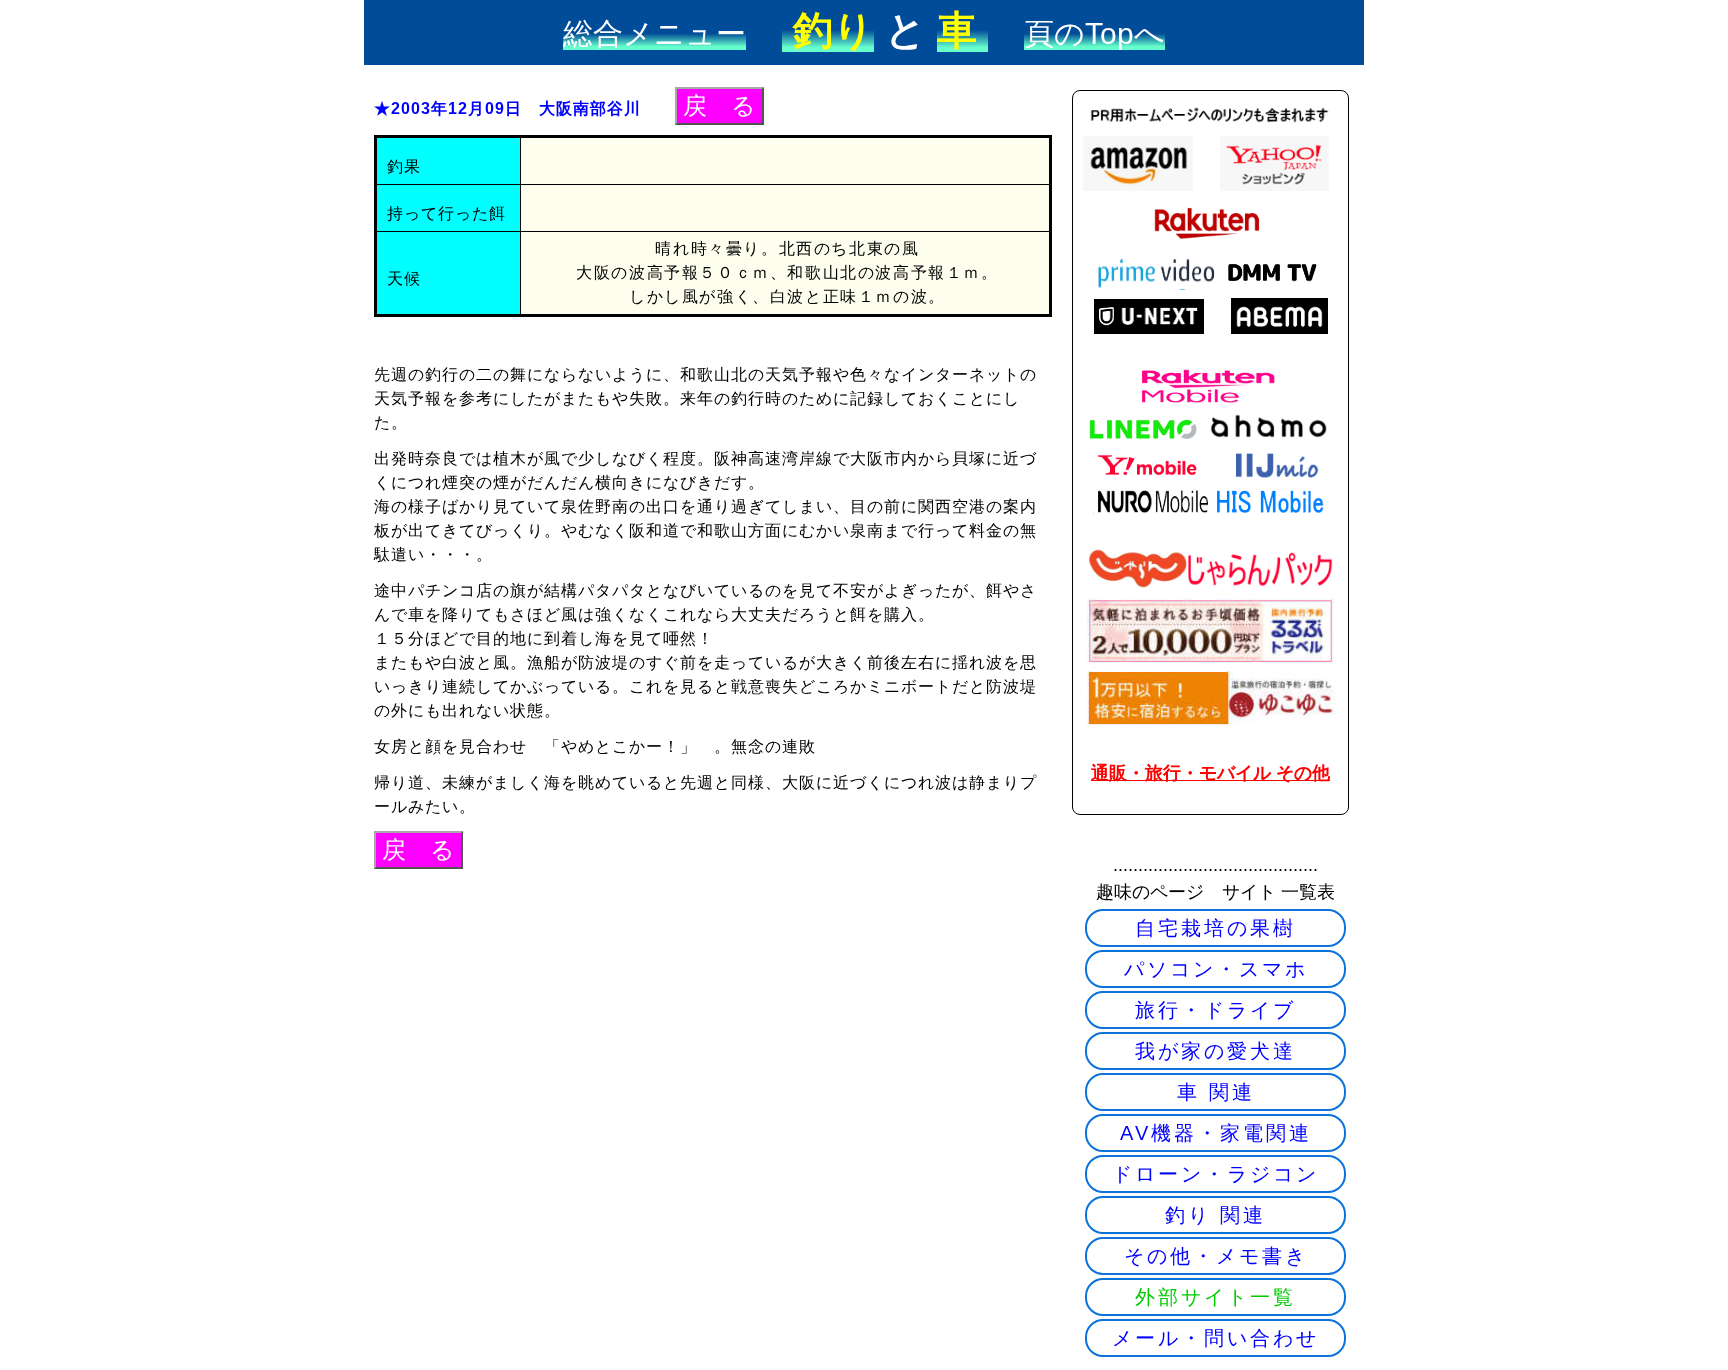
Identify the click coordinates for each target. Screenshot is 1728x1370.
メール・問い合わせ (1215, 1338)
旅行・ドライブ (1215, 1010)
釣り (828, 30)
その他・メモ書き (1216, 1256)
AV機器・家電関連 (1216, 1133)
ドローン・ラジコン (1215, 1174)
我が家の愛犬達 (1215, 1051)
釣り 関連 (1215, 1215)
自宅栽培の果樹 (1215, 928)
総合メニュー (654, 33)
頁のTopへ (1094, 33)
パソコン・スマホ (1216, 969)
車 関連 (1216, 1092)
